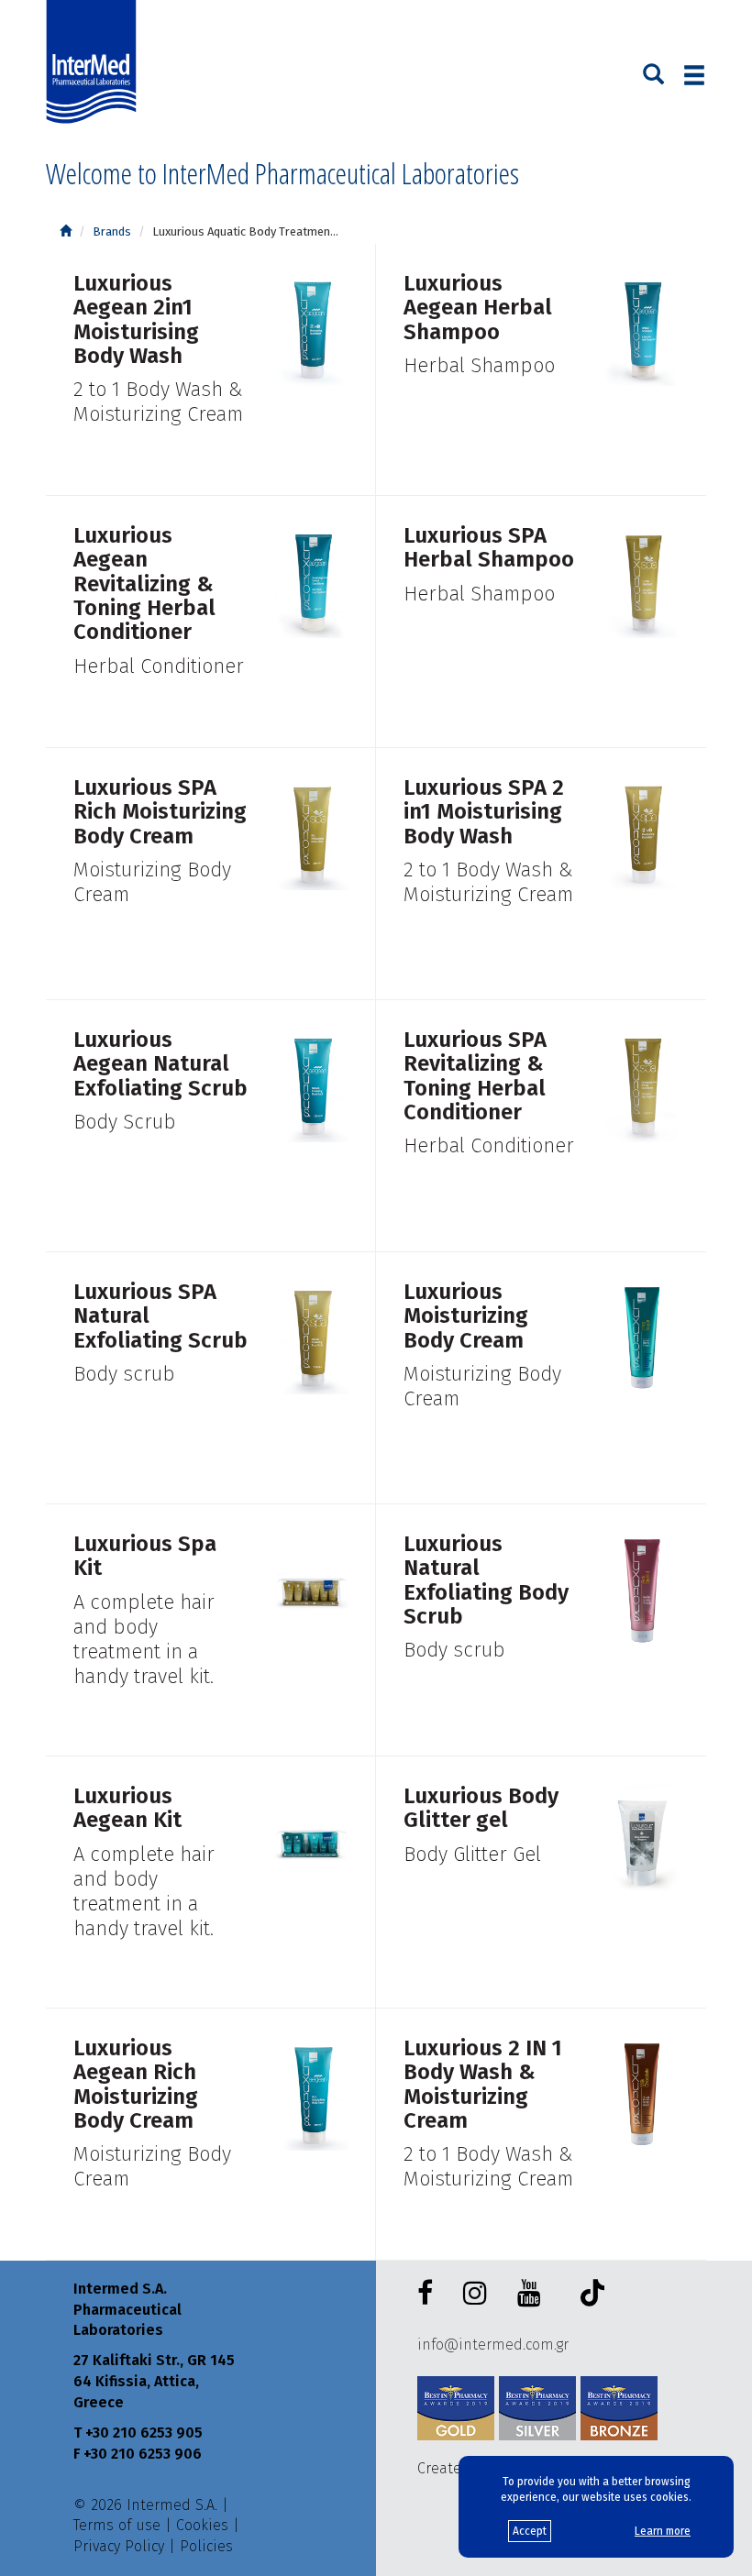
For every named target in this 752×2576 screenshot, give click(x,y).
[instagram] (479, 2294)
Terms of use (117, 2525)
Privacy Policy (119, 2546)
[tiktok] (588, 2296)
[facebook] (429, 2294)
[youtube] (533, 2294)
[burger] (694, 75)
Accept (530, 2531)
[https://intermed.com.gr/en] (66, 231)
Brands (112, 231)
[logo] (95, 62)
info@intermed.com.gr (493, 2345)
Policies (206, 2546)
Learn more (663, 2531)
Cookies (202, 2525)
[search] (653, 72)
